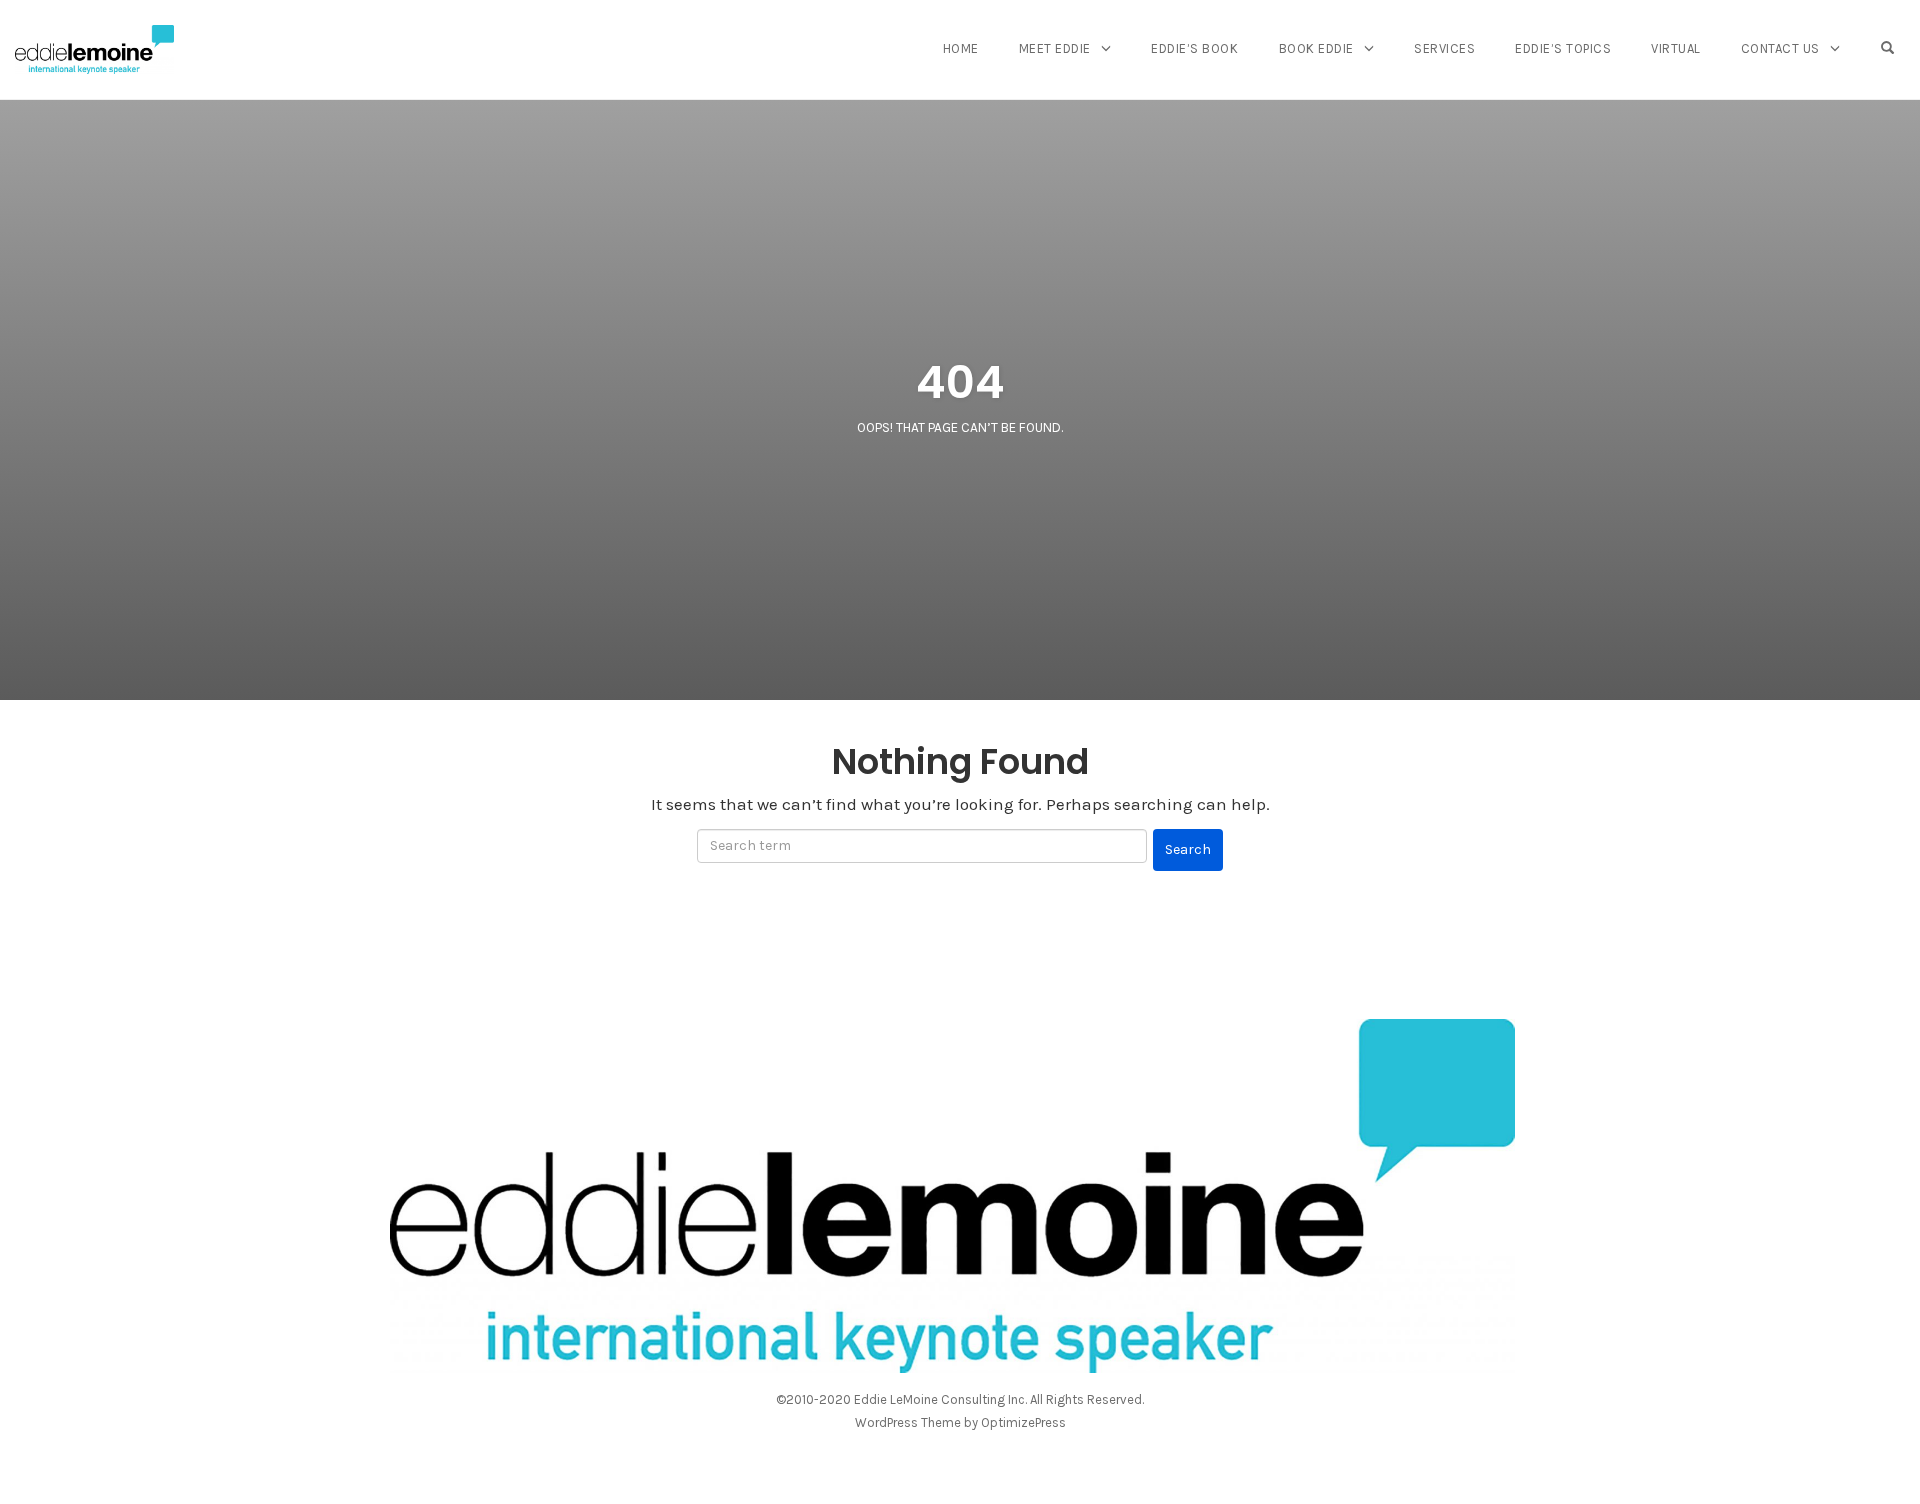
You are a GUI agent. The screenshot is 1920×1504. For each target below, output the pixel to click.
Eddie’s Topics (1563, 48)
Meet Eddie (1055, 48)
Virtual (1676, 48)
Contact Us (1780, 48)
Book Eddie (1316, 48)
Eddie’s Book (1194, 48)
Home (961, 48)
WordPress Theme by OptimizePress (960, 1422)
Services (1444, 48)
